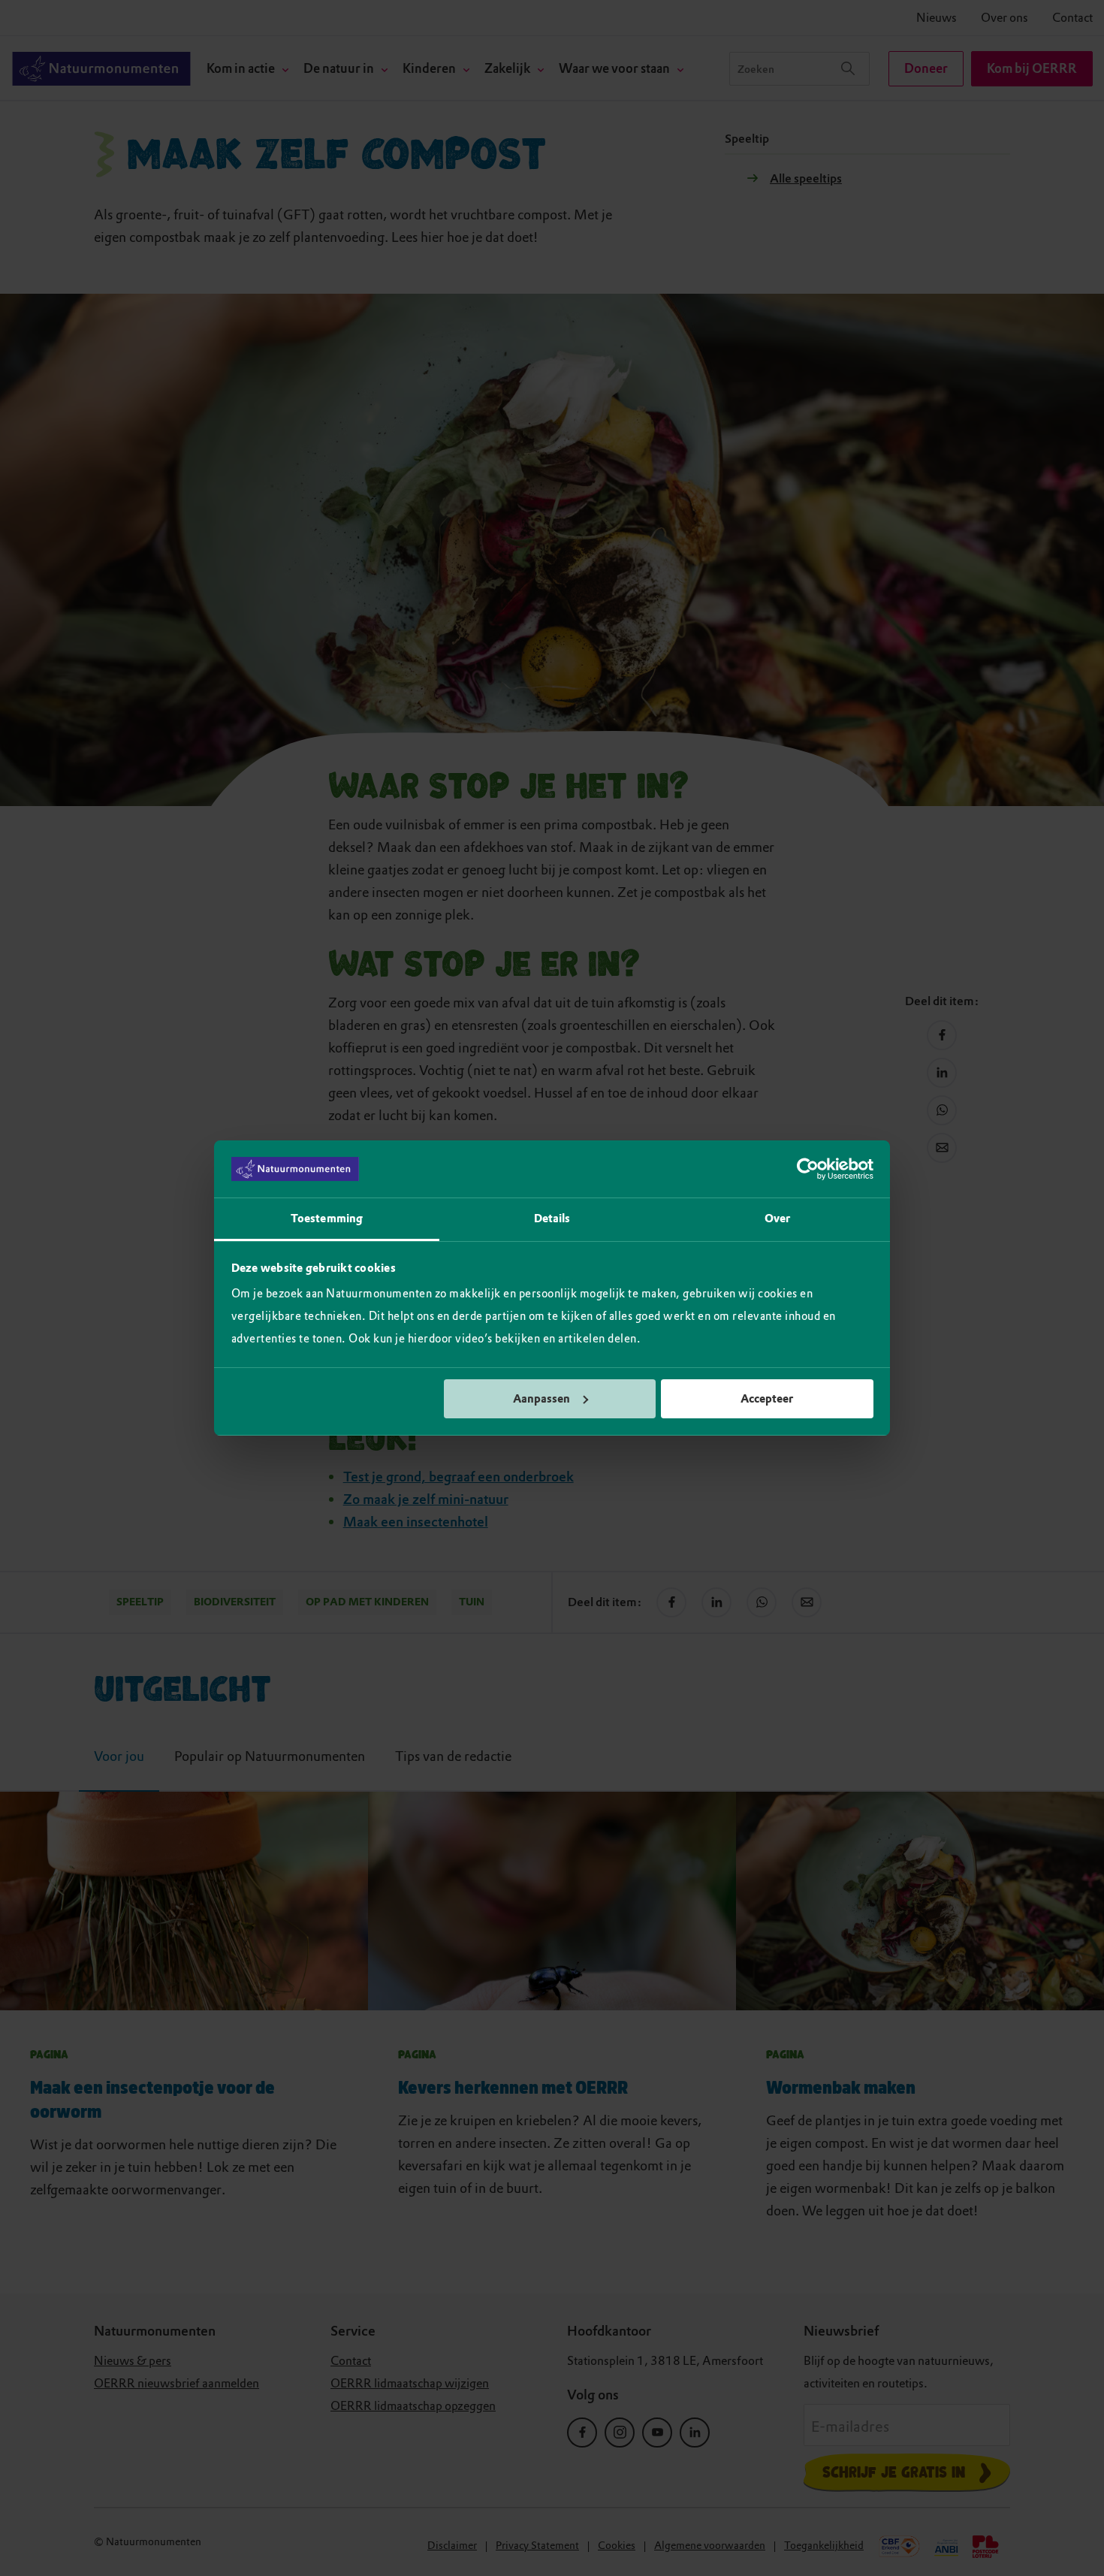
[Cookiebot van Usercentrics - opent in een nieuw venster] (808, 1169)
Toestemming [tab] (327, 1219)
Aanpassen (541, 1399)
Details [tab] (552, 1219)
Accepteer (767, 1399)
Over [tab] (777, 1219)
